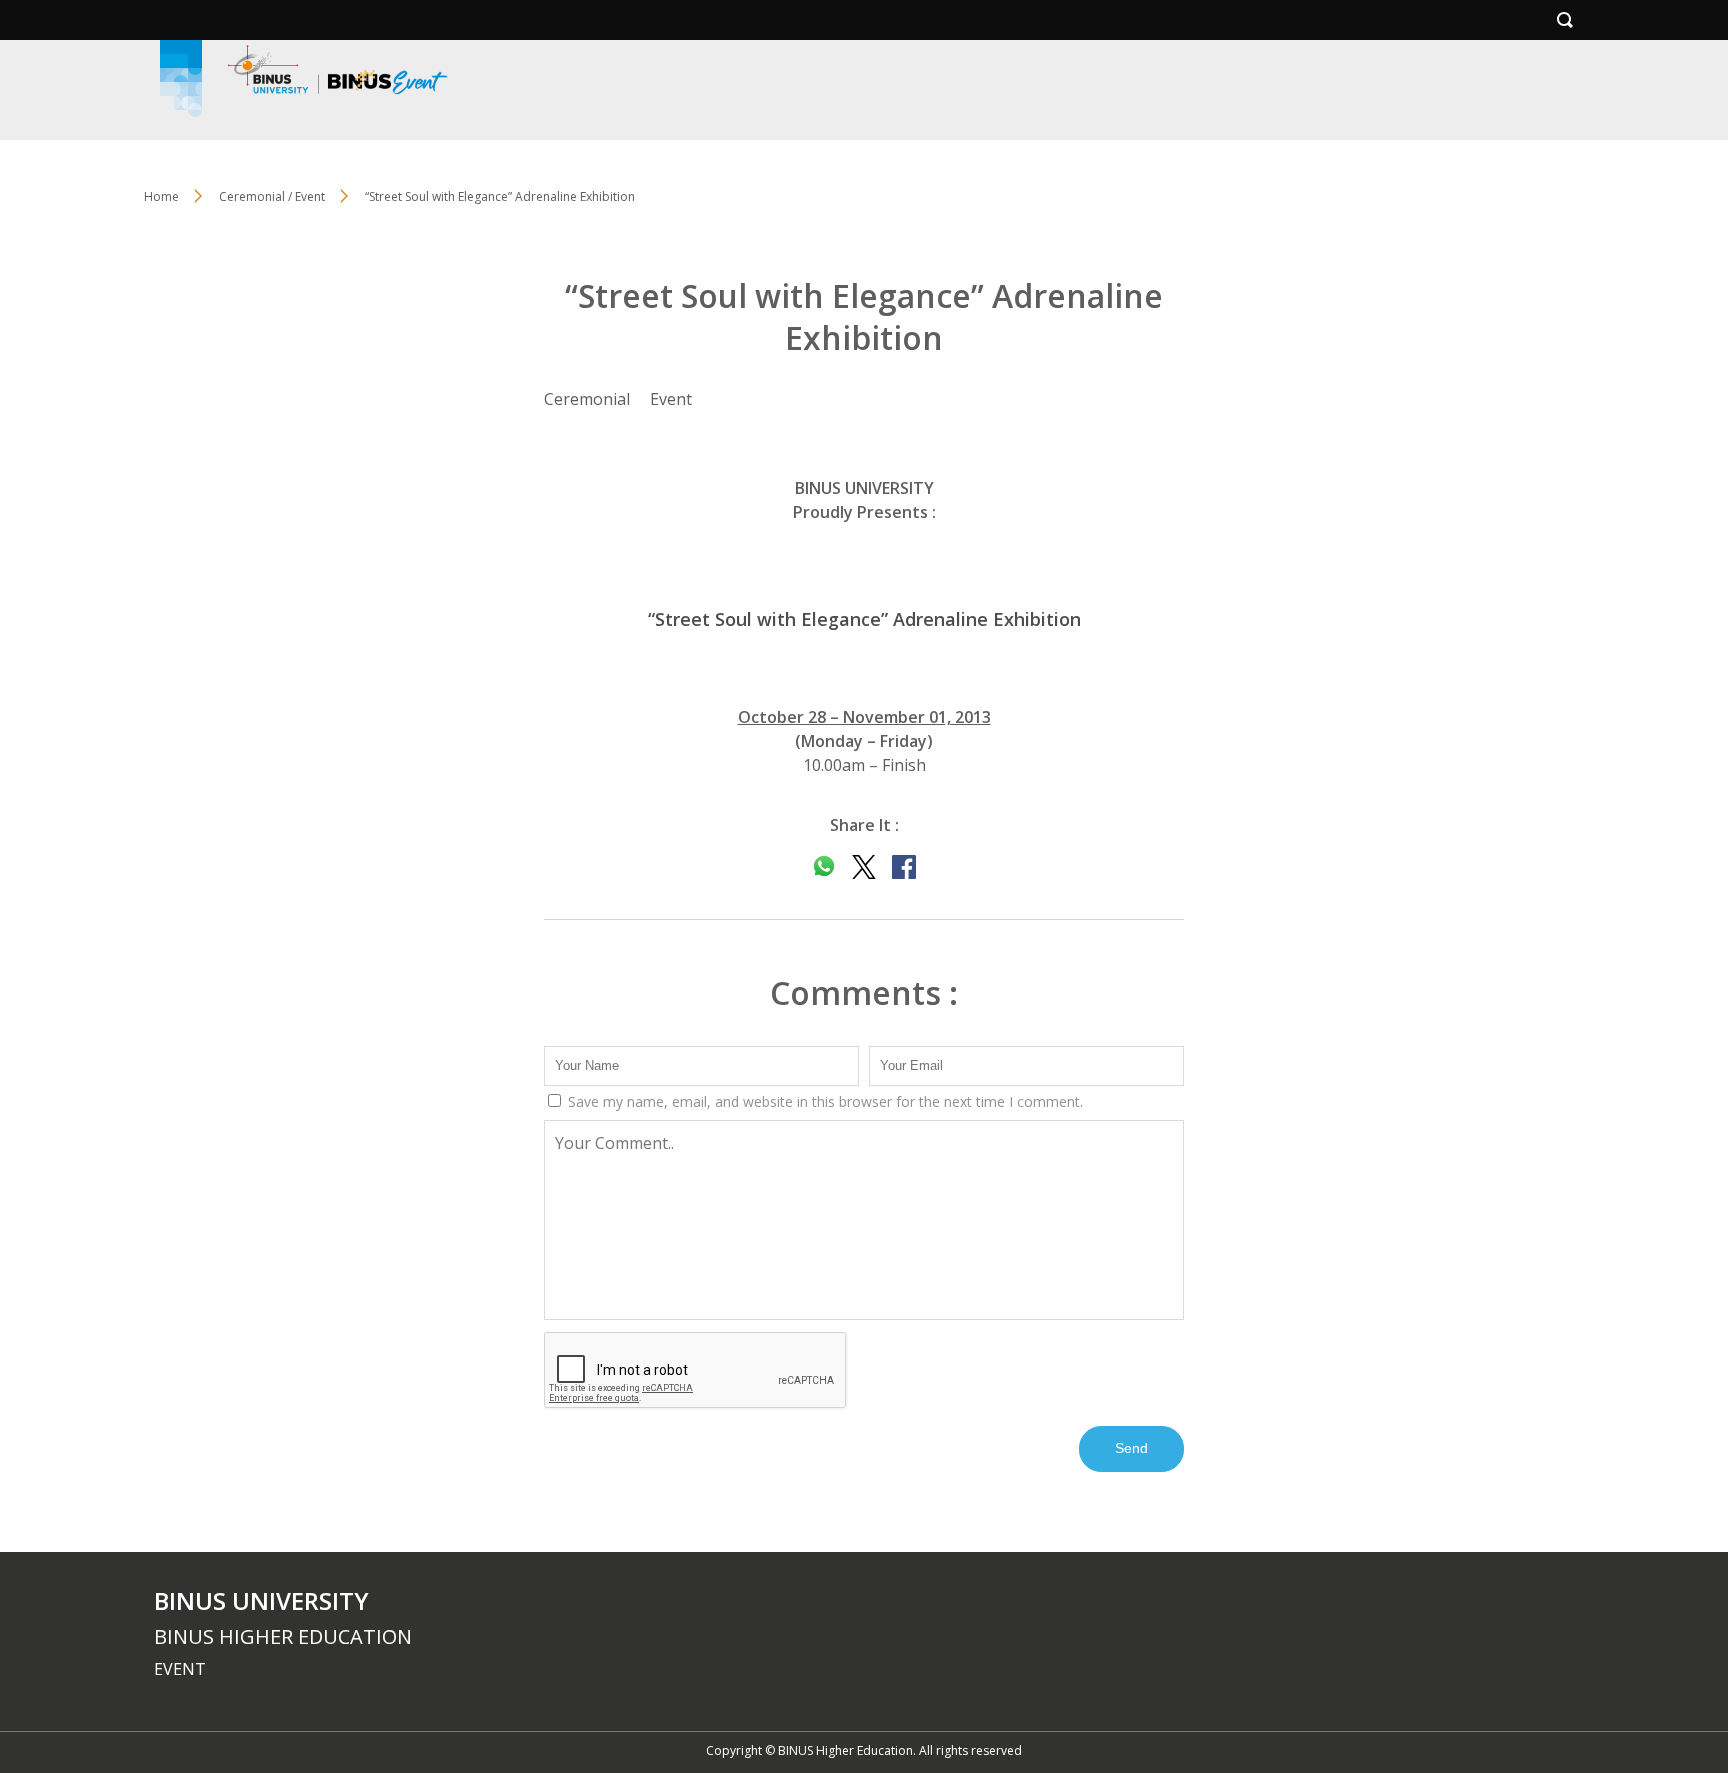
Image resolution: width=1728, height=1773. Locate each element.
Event (671, 399)
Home (161, 196)
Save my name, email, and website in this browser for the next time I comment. (823, 1101)
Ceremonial (587, 399)
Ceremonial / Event (272, 196)
